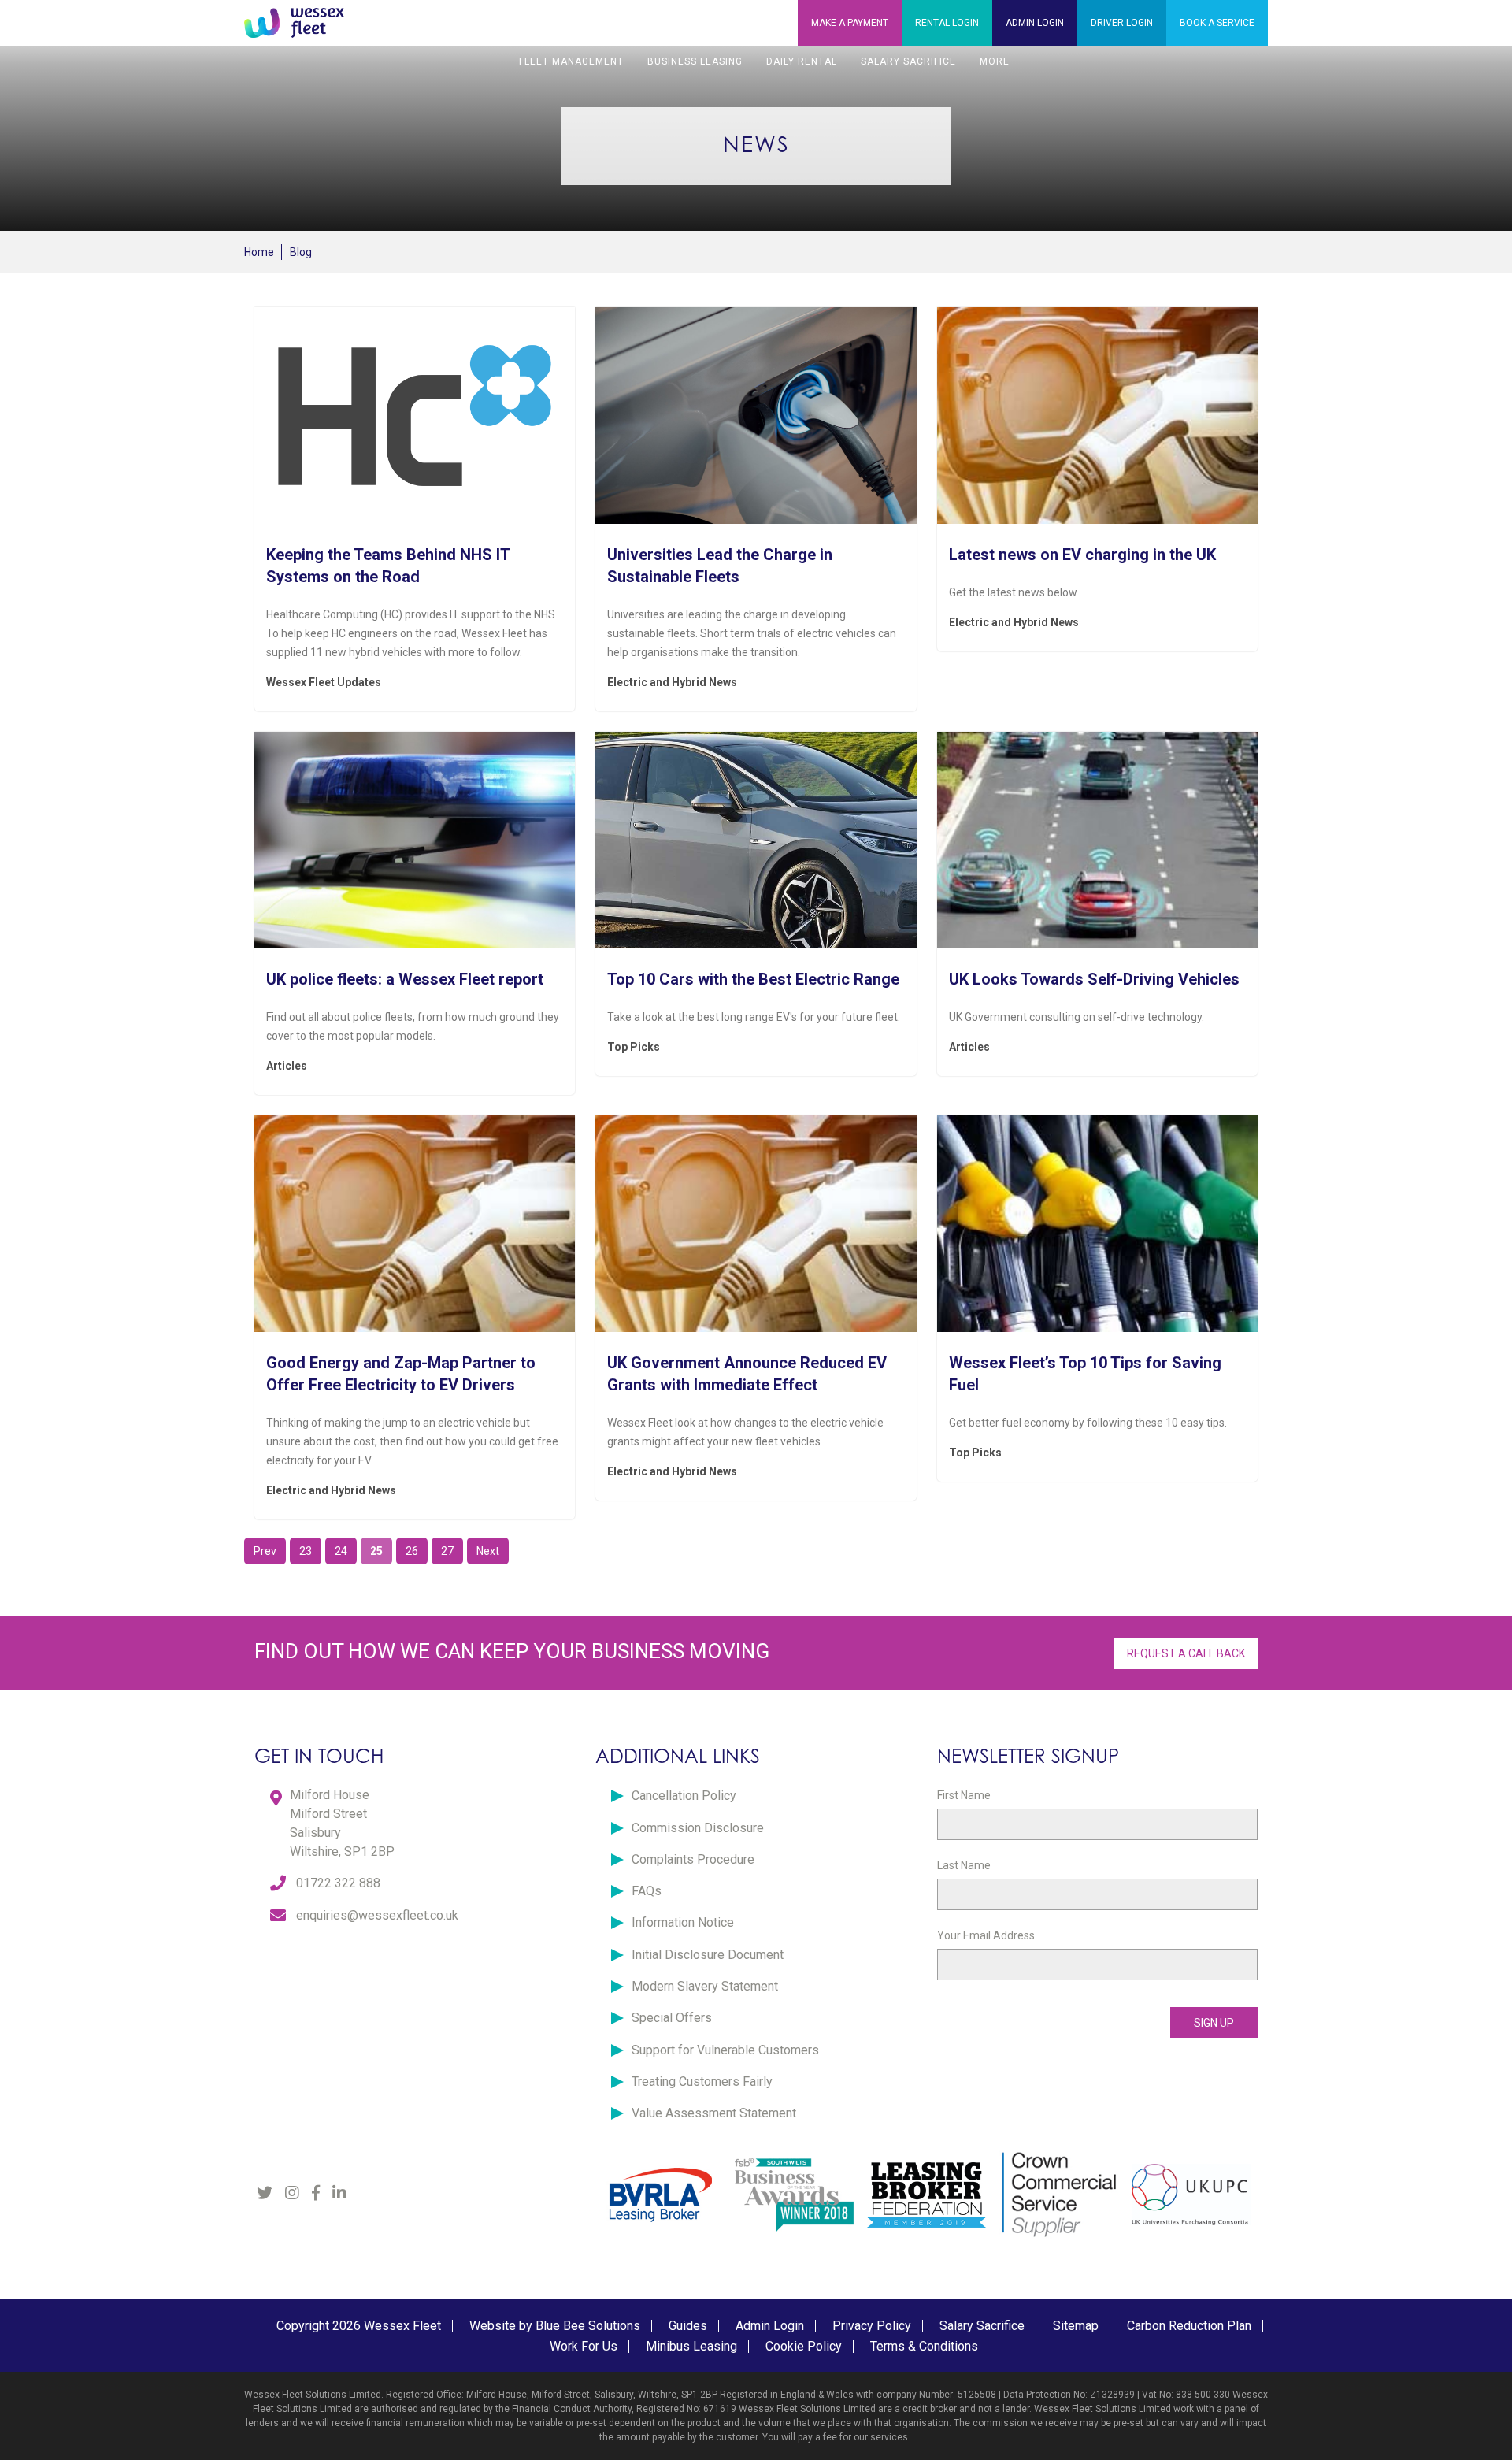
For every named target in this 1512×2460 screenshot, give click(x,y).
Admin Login (770, 2326)
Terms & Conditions (924, 2346)
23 (306, 1551)
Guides (688, 2326)
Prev (265, 1551)
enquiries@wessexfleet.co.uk (377, 1915)
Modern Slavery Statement (705, 1986)
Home (259, 252)
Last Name (964, 1865)
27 (447, 1551)
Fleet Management (571, 61)
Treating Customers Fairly (702, 2082)
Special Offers (672, 2018)
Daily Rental (802, 61)
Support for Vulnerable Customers (725, 2050)
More (995, 61)
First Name (964, 1795)
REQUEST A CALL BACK (1186, 1653)
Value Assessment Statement (714, 2113)
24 (341, 1551)
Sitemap (1076, 2326)
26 (412, 1551)
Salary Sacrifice (908, 61)
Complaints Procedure (693, 1859)
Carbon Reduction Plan (1189, 2326)
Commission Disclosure (698, 1828)
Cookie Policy (804, 2346)
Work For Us (584, 2346)
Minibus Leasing (691, 2346)
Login (947, 23)
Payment (850, 23)
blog (301, 252)
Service (1217, 23)
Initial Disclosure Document (708, 1955)
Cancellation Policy (684, 1796)
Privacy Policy (872, 2326)
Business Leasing (695, 61)
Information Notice (683, 1922)
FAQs (647, 1891)
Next (488, 1551)
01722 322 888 (338, 1883)
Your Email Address (986, 1935)
